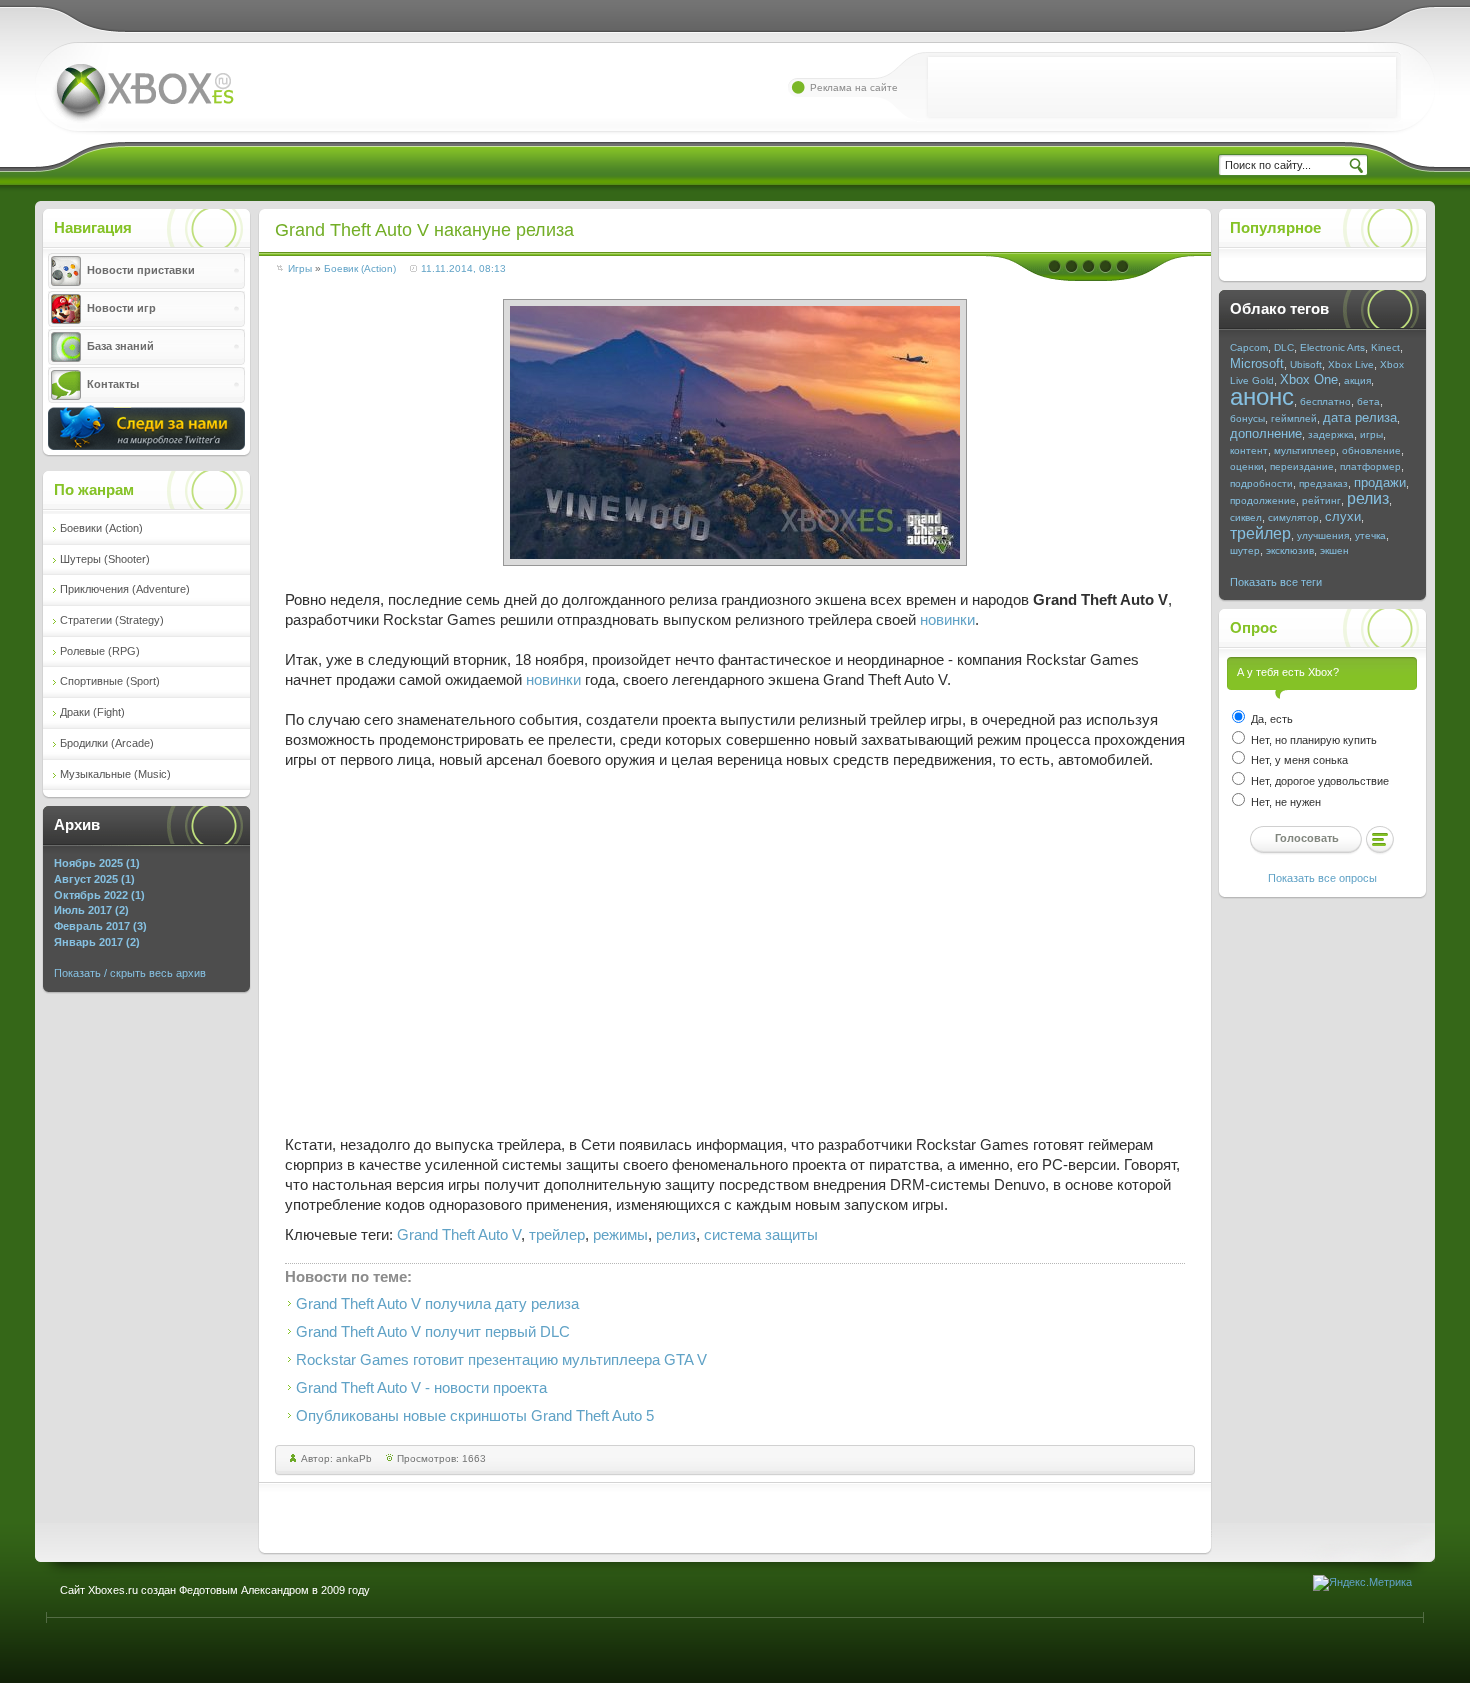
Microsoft (1257, 363)
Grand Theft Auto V (459, 1235)
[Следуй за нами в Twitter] (146, 446)
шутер (1245, 550)
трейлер (557, 1235)
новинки (947, 620)
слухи (1343, 516)
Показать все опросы (1322, 878)
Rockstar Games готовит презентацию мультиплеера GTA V (501, 1360)
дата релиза (1360, 417)
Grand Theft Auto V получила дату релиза (437, 1304)
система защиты (761, 1235)
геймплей (1294, 418)
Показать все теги (1276, 582)
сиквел (1246, 517)
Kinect (1385, 347)
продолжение (1263, 500)
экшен (1334, 550)
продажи (1380, 482)
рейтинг (1321, 500)
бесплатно (1325, 401)
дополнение (1266, 433)
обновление (1371, 450)
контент (1249, 450)
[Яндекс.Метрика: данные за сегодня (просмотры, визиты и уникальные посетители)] (1362, 1583)
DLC (1284, 347)
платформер (1370, 466)
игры (1371, 434)
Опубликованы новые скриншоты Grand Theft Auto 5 (475, 1416)
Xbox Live (1351, 364)
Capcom (1249, 347)
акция (1357, 380)
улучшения (1323, 535)
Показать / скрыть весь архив (130, 973)
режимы (620, 1235)
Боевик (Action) (360, 268)
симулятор (1293, 517)
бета (1368, 401)
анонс (1262, 396)
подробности (1261, 483)
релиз (676, 1235)
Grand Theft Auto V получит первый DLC (433, 1332)
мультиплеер (1305, 450)
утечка (1370, 535)
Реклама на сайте (854, 87)
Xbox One (1309, 379)
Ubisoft (1306, 364)
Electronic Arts (1332, 347)
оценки (1247, 466)
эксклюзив (1290, 550)
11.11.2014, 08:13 (463, 268)
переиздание (1302, 466)
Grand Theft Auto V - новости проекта (421, 1388)
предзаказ (1323, 483)
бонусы (1247, 418)
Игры (300, 268)
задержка (1331, 434)
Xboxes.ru (143, 93)
